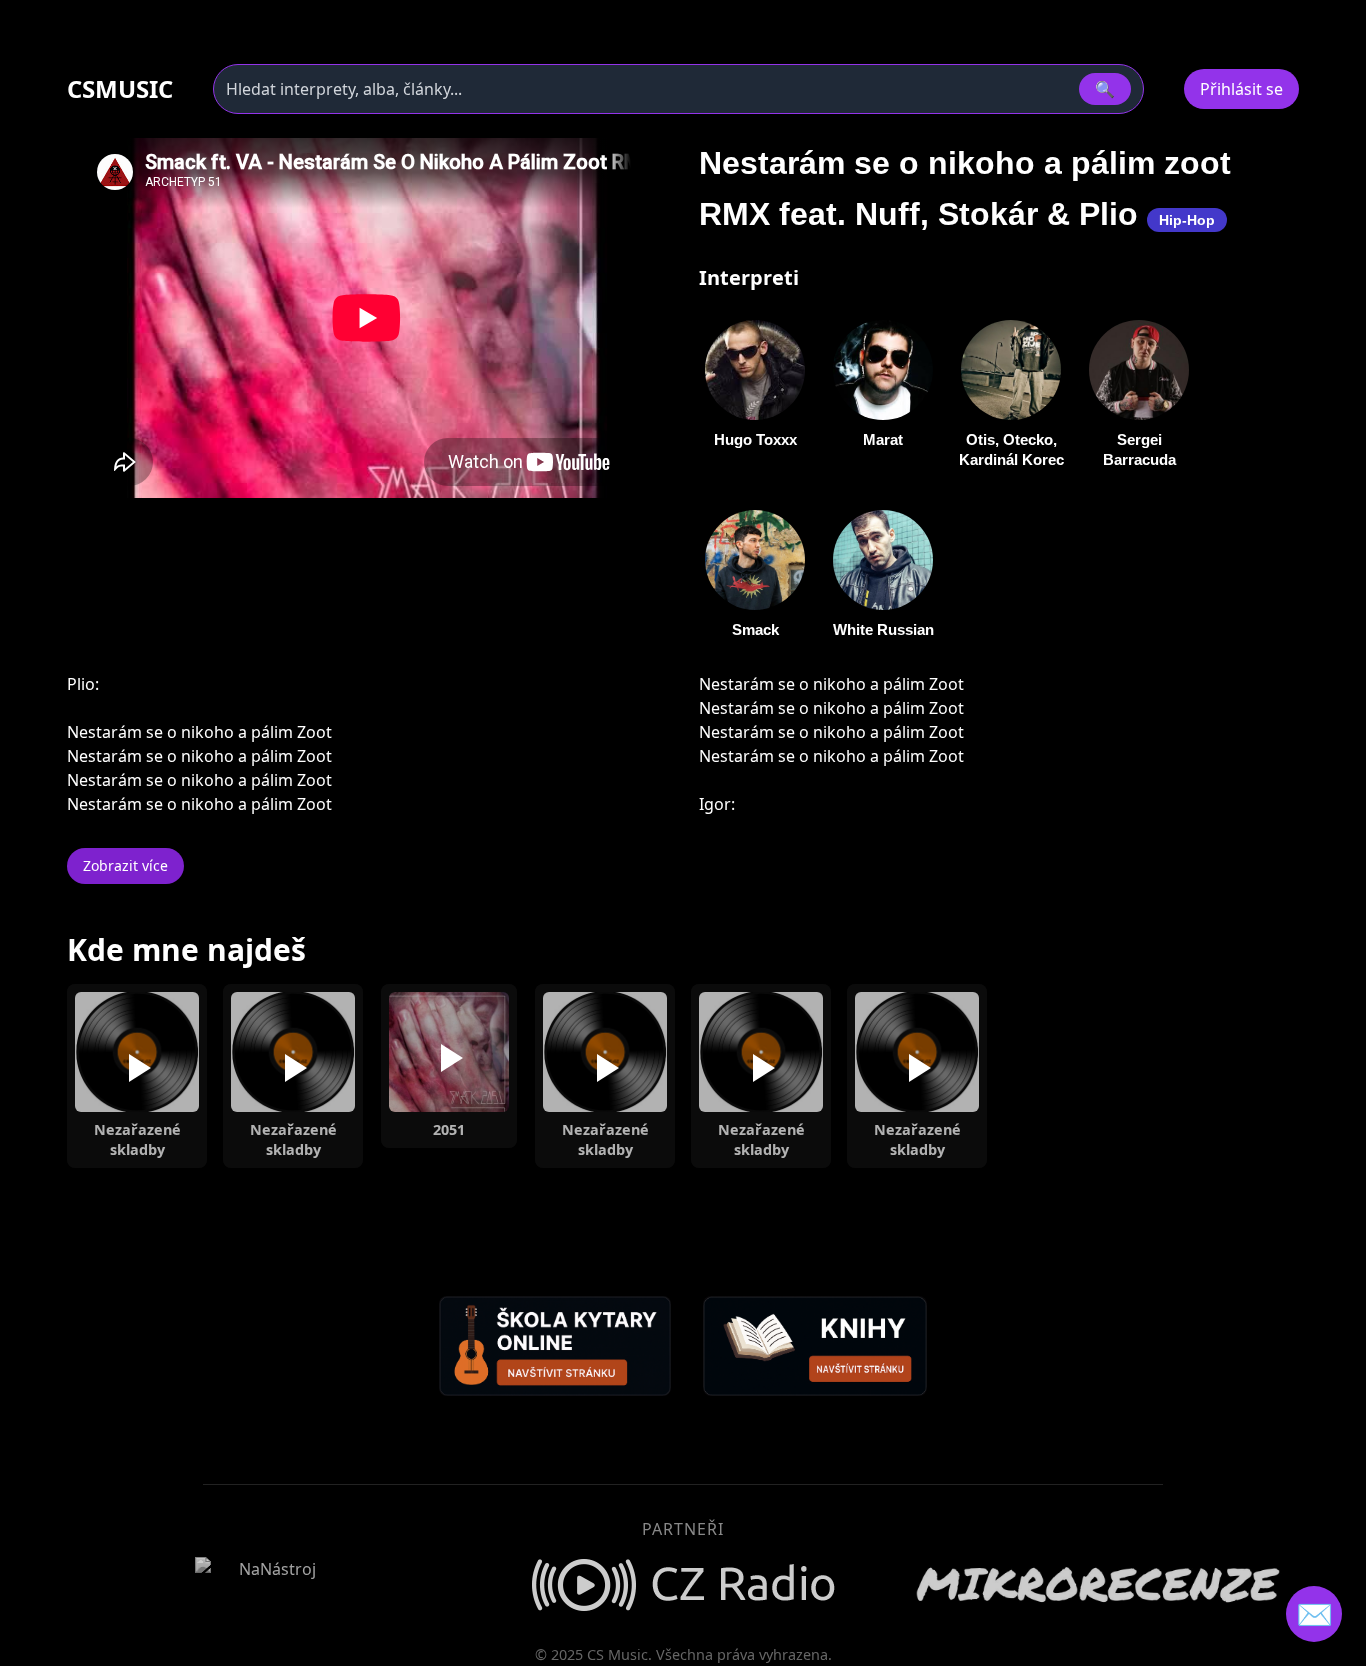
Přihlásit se (1241, 89)
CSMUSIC (120, 89)
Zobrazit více (125, 865)
